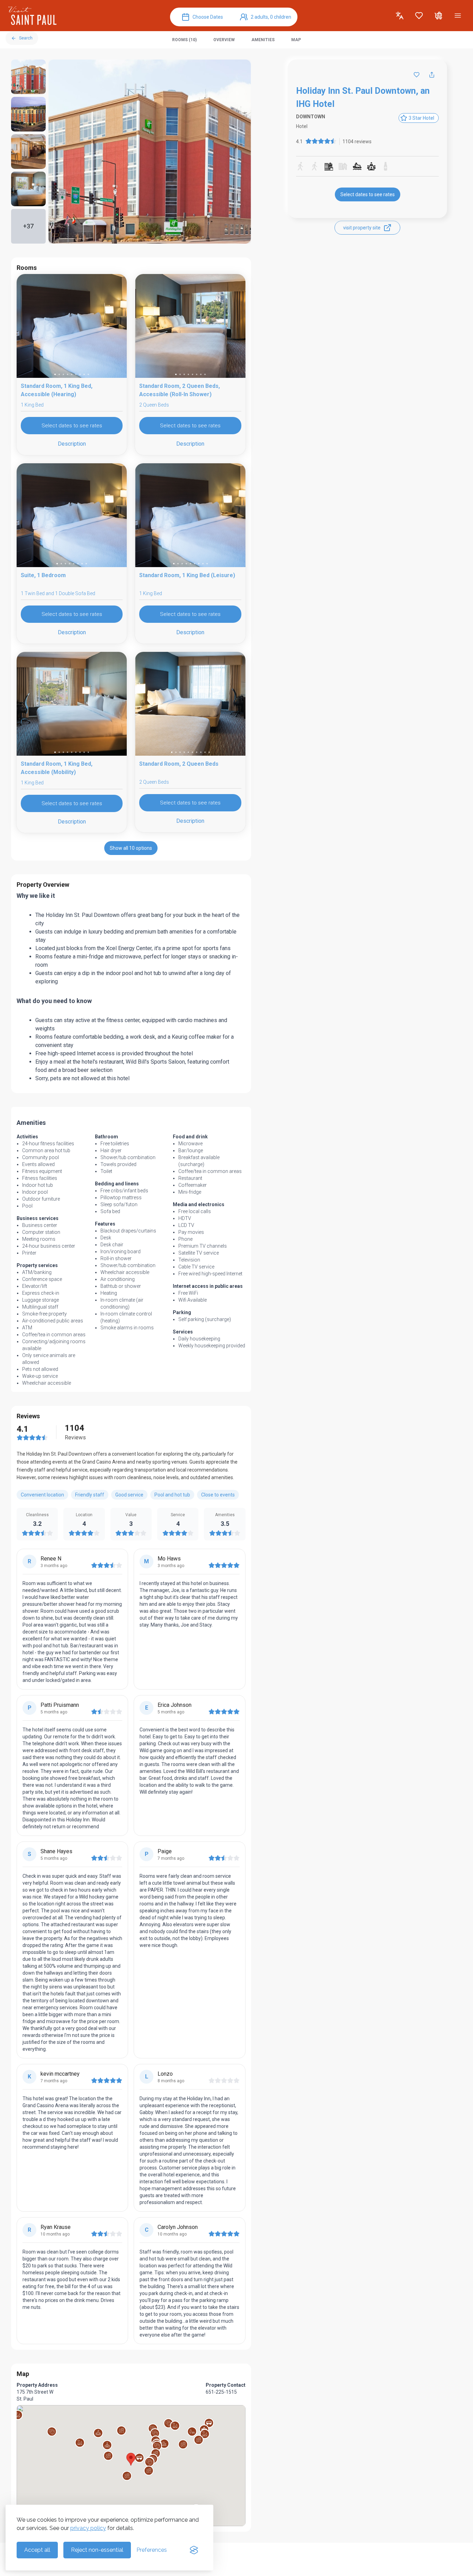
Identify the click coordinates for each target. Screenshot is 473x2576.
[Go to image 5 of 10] (188, 752)
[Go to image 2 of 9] (59, 374)
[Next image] (116, 327)
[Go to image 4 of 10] (184, 752)
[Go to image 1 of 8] (176, 374)
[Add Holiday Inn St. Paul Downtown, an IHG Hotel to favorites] (417, 75)
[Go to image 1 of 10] (172, 752)
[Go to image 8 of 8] (205, 374)
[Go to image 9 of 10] (205, 752)
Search (26, 38)
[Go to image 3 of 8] (184, 374)
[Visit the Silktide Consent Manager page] (194, 2550)
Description (72, 444)
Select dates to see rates (368, 194)
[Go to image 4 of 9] (68, 374)
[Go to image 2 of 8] (180, 374)
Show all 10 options (131, 848)
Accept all (37, 2550)
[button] (127, 2476)
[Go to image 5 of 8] (193, 374)
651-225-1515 (221, 2392)
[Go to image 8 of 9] (84, 374)
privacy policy (88, 2528)
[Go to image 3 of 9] (63, 374)
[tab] (184, 40)
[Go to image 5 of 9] (72, 374)
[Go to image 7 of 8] (201, 374)
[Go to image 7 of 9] (80, 374)
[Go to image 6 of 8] (197, 374)
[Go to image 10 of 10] (209, 752)
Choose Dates (208, 17)
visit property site (362, 228)
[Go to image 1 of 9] (55, 374)
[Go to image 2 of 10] (176, 752)
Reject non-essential (97, 2550)
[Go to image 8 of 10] (201, 752)
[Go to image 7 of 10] (197, 752)
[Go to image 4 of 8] (188, 374)
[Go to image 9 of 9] (88, 374)
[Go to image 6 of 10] (193, 752)
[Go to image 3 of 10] (180, 752)
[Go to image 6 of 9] (76, 374)
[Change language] (400, 16)
